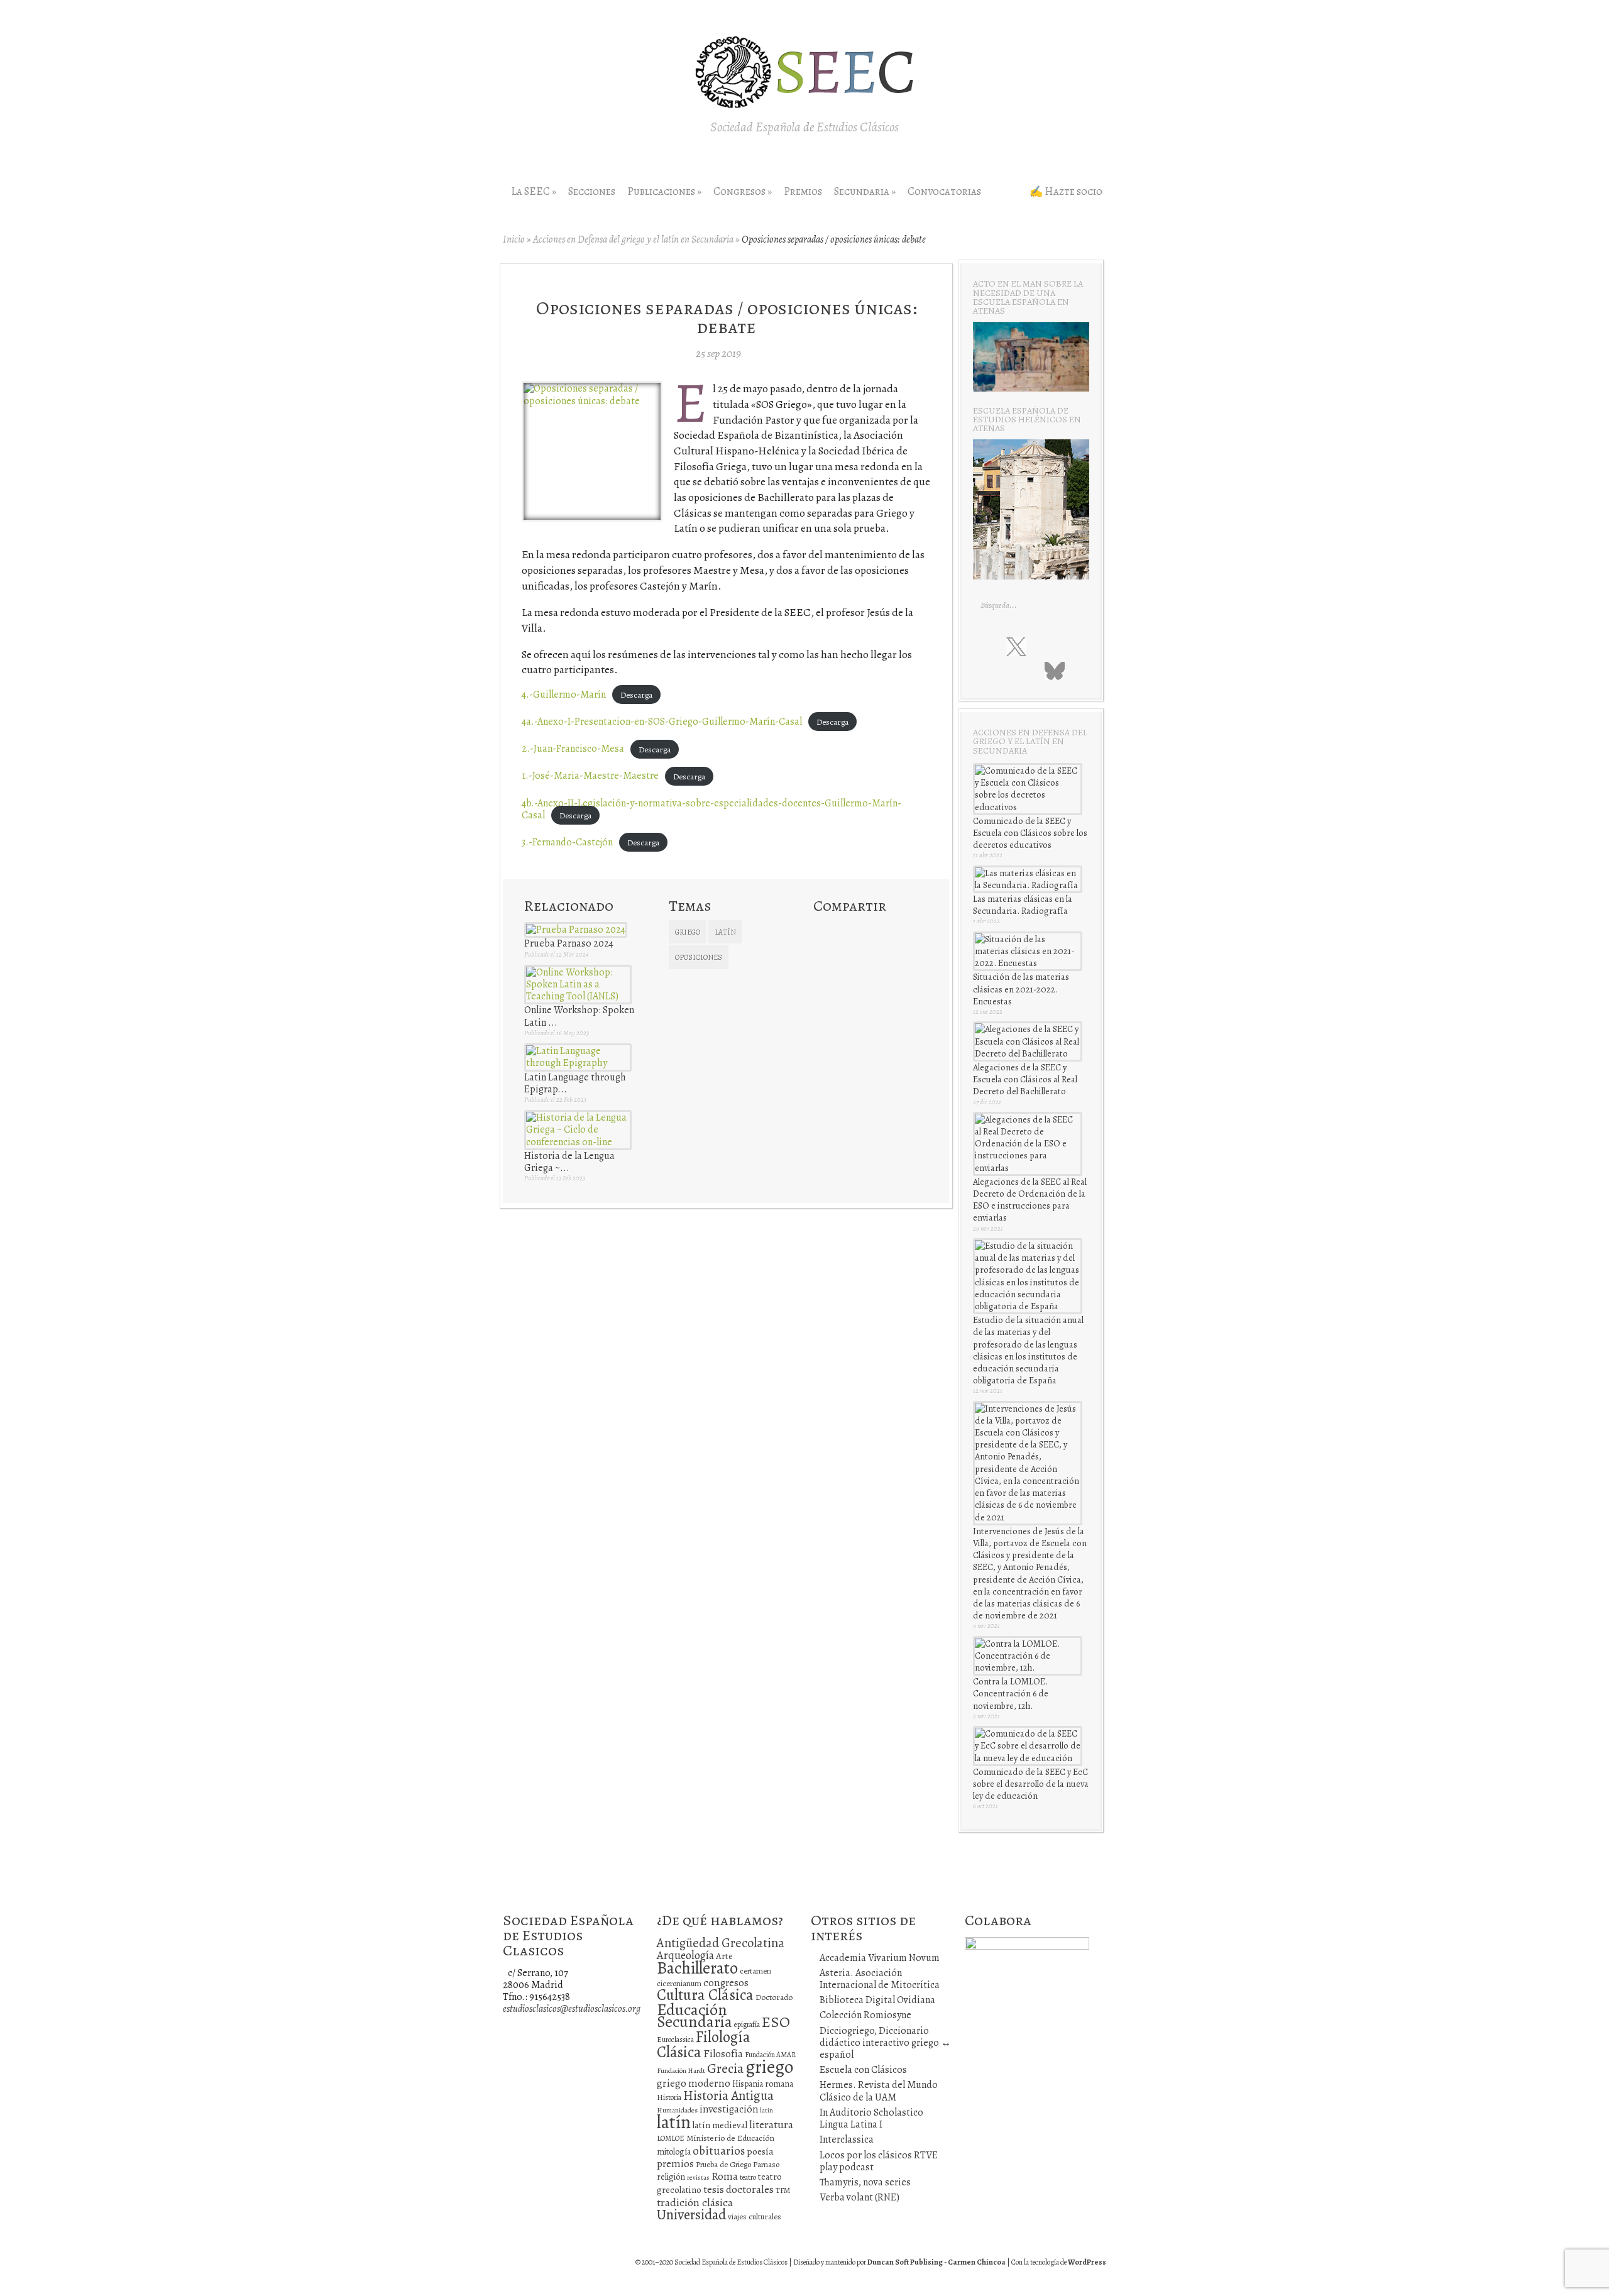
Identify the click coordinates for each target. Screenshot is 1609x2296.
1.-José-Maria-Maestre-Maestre (590, 776)
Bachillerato (697, 1968)
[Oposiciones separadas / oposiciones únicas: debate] (592, 401)
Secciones (592, 191)
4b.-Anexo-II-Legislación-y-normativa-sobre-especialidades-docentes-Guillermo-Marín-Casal (711, 809)
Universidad (691, 2215)
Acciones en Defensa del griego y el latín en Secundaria (633, 239)
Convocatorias (944, 191)
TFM (783, 2190)
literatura (771, 2124)
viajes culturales (755, 2217)
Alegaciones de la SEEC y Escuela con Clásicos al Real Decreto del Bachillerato (1025, 1079)
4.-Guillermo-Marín (564, 695)
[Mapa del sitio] (1028, 670)
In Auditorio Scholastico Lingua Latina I (871, 2118)
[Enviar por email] (845, 953)
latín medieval (720, 2125)
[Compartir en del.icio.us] (867, 930)
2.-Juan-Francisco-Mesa (573, 749)
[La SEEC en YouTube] (1068, 646)
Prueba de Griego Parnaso (738, 2164)
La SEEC (534, 191)
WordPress (1087, 2262)
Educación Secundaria (695, 2016)
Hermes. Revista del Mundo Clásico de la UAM (879, 2091)
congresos (726, 1983)
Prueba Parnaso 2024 (569, 943)
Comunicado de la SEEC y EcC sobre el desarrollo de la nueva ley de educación (1031, 1784)
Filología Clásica (704, 2044)
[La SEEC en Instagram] (1043, 646)
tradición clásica (695, 2202)
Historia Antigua (728, 2096)
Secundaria (865, 191)
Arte (724, 1956)
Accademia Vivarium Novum (880, 1958)
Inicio (514, 239)
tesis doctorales (739, 2189)
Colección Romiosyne (865, 2015)
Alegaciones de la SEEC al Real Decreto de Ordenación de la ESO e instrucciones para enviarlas (1030, 1200)
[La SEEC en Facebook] (990, 646)
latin (766, 2110)
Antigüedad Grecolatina (721, 1943)
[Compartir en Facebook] (845, 930)
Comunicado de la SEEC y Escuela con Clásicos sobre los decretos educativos (1030, 833)
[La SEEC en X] (1016, 647)
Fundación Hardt (681, 2071)
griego (688, 932)
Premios (803, 191)
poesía (760, 2151)
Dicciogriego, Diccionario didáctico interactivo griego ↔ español (885, 2043)
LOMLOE (671, 2138)
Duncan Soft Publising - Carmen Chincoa (936, 2262)
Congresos (743, 191)
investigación (729, 2109)
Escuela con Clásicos (863, 2070)
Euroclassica (675, 2040)
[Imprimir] (823, 953)
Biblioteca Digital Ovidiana (877, 2000)
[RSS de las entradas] (1003, 670)
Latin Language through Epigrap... (575, 1083)
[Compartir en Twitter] (823, 930)
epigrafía (747, 2024)
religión (671, 2177)
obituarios (719, 2150)
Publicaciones (664, 191)
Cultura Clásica (705, 1995)
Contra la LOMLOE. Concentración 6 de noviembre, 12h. (1011, 1693)
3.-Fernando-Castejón (567, 842)
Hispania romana (763, 2084)
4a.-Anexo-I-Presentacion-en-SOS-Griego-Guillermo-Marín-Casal (662, 722)
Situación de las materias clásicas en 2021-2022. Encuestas (1021, 989)
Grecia (725, 2068)
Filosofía (723, 2054)
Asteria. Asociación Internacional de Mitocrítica (880, 1979)
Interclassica (847, 2139)
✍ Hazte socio (1066, 191)
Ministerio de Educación (730, 2138)
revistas (698, 2178)
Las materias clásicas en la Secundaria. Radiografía (1023, 905)
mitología (674, 2152)
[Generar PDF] (867, 953)
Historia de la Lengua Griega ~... (569, 1162)
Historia (669, 2097)
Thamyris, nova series (865, 2182)
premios (675, 2164)
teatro (748, 2177)
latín (725, 932)
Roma (725, 2176)
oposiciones (699, 957)
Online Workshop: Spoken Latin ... (579, 1016)
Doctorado (774, 1997)
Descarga (636, 695)
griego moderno (694, 2083)
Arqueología (685, 1955)
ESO (776, 2022)
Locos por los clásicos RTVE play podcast (879, 2161)
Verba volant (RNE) (859, 2197)
